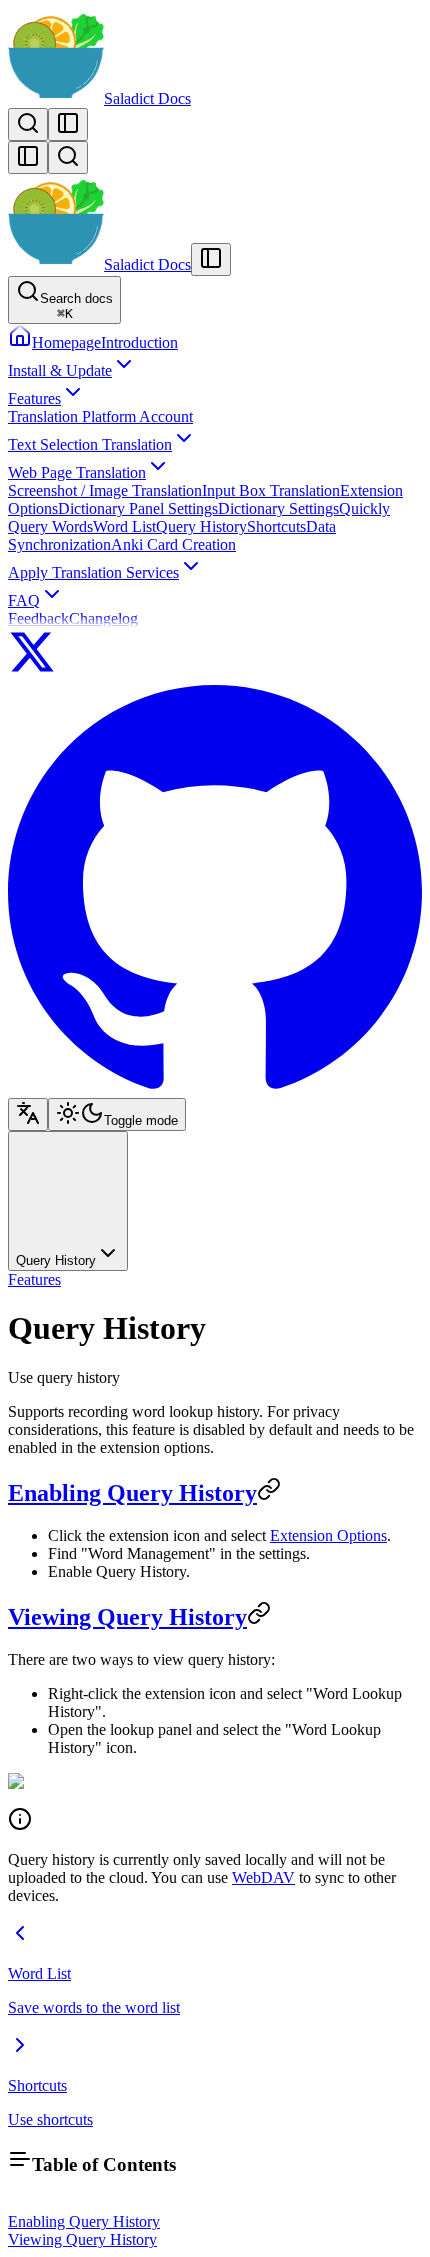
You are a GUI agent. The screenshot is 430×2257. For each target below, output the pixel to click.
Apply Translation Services (93, 572)
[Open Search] (28, 124)
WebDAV (263, 1877)
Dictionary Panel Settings (138, 508)
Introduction (139, 342)
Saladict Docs (147, 98)
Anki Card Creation (173, 544)
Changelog (103, 618)
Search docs (76, 306)
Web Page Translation (77, 472)
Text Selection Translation (90, 444)
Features (34, 398)
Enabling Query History (132, 1493)
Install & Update (60, 370)
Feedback (38, 618)
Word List (124, 526)
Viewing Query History (127, 1617)
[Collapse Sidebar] (28, 157)
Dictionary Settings (278, 508)
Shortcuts (276, 526)
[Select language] (28, 1114)
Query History (201, 526)
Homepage (66, 342)
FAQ (24, 600)
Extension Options (328, 1535)
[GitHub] (215, 1088)
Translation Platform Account (100, 416)
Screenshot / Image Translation (105, 490)
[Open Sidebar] (68, 124)
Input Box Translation (271, 490)
